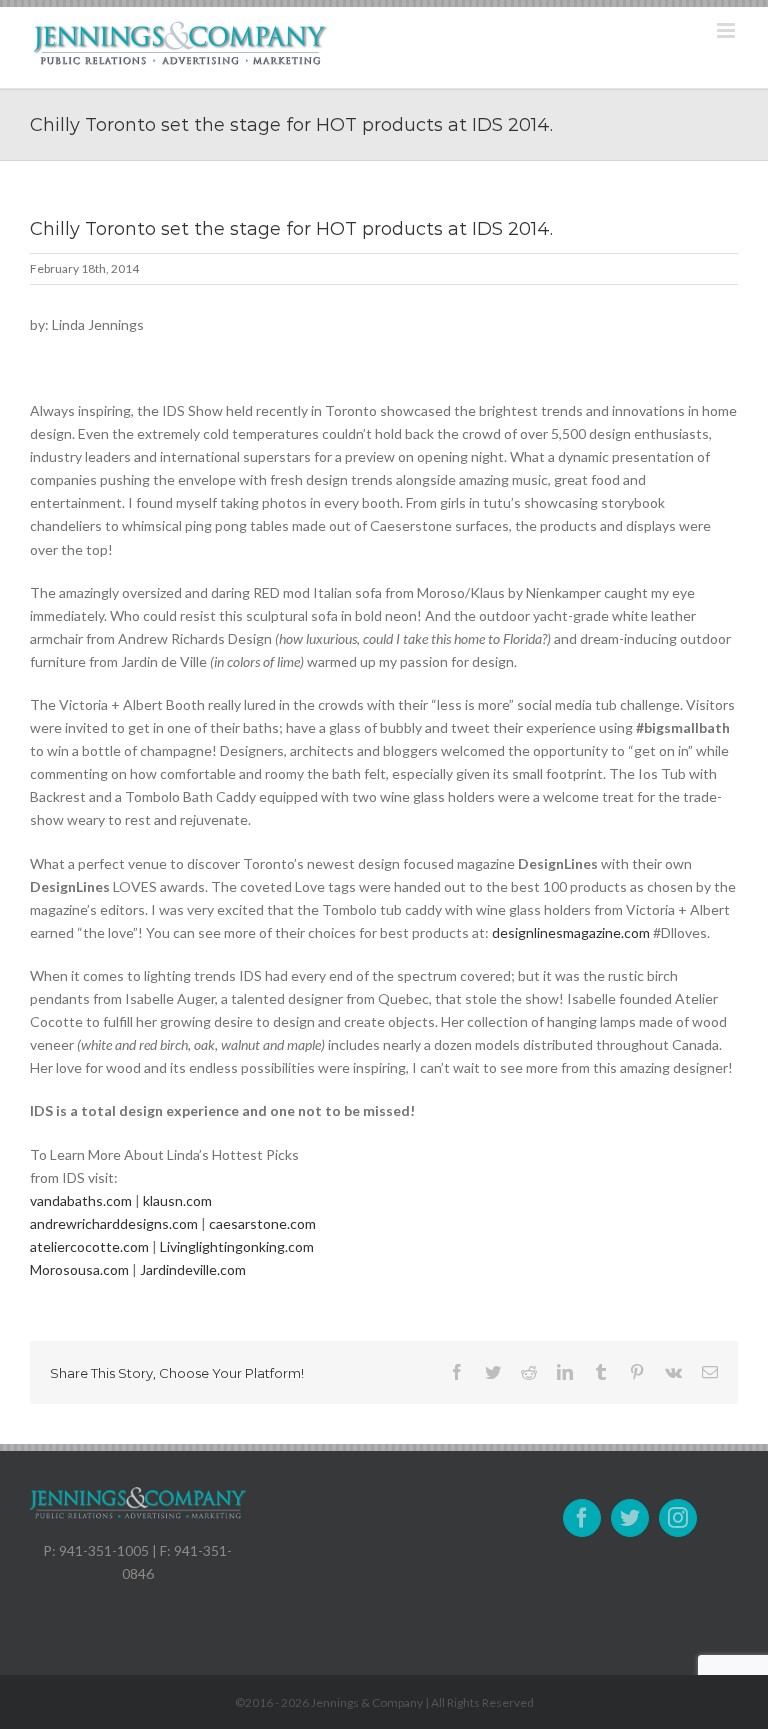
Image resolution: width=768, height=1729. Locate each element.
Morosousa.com (79, 1269)
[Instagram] (678, 1518)
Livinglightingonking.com (237, 1246)
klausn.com (177, 1200)
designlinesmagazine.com (571, 932)
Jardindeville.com (193, 1269)
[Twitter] (630, 1518)
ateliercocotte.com (89, 1246)
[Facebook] (582, 1518)
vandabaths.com (81, 1200)
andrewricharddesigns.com (114, 1223)
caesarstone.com (262, 1223)
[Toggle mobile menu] (727, 30)
